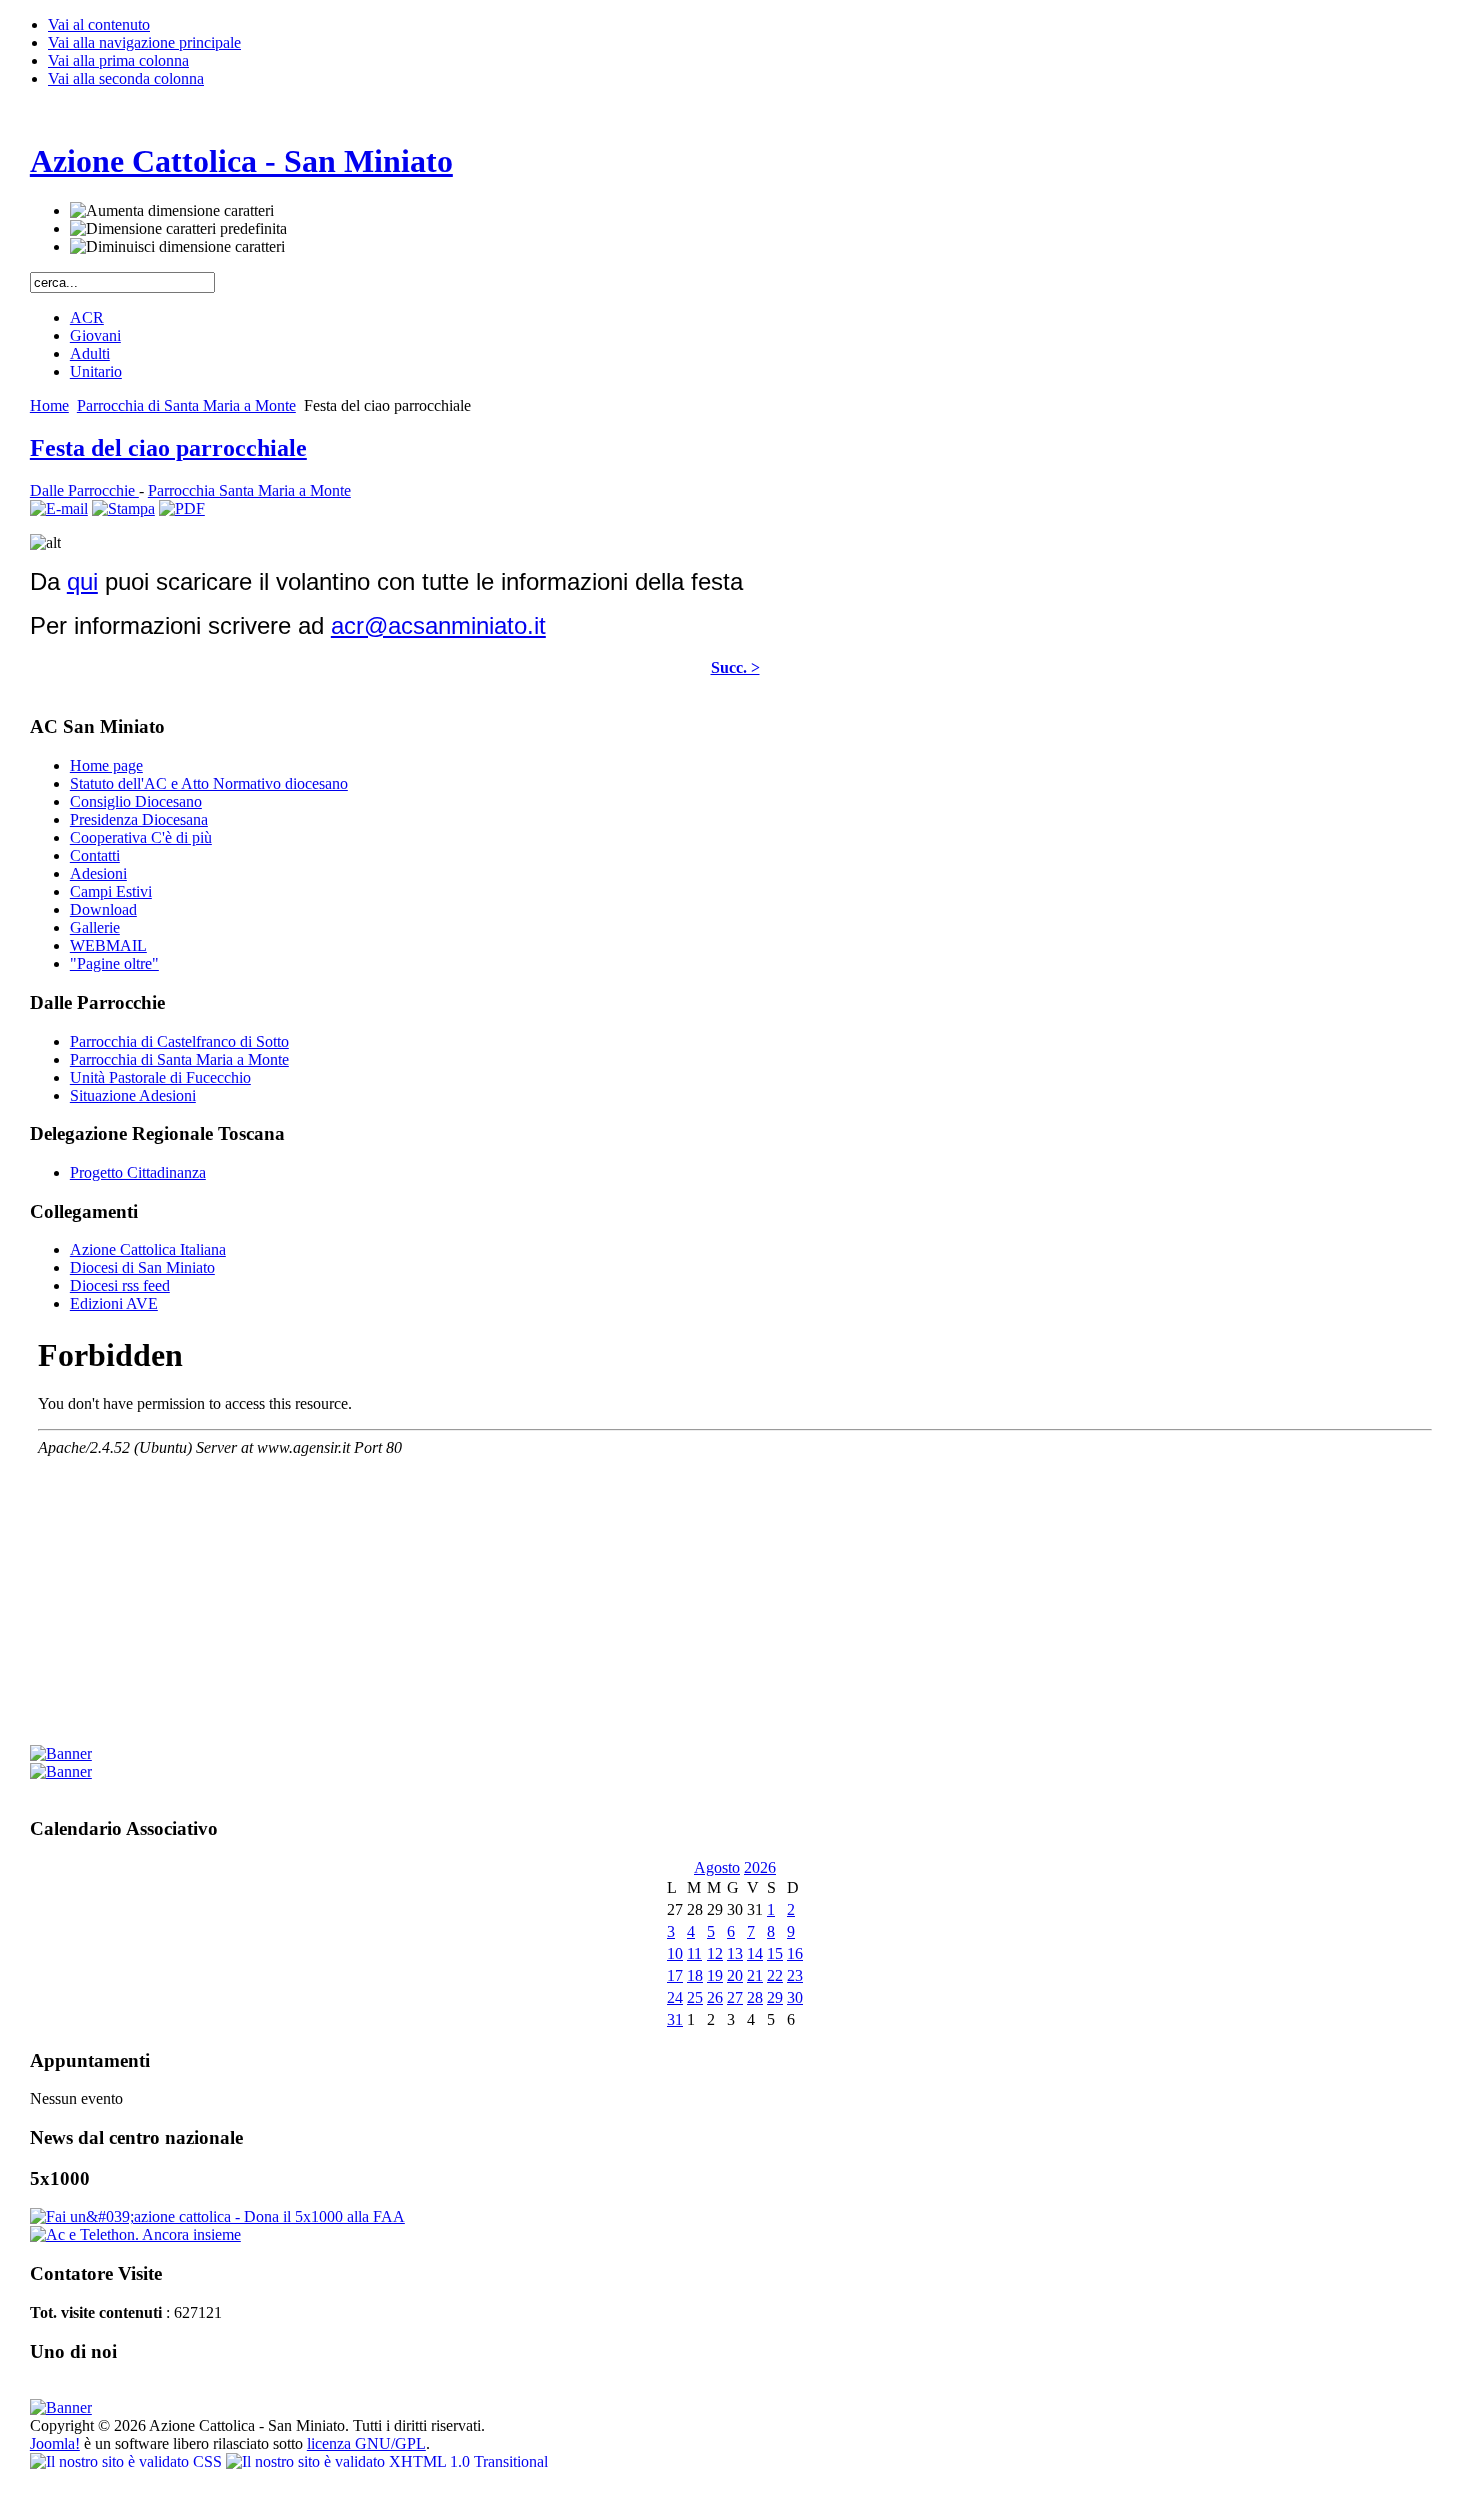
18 (695, 1975)
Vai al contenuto (99, 24)
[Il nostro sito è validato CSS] (128, 2461)
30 (795, 1997)
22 (775, 1975)
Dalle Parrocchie (84, 490)
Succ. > (735, 667)
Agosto (717, 1867)
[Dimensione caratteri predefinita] (178, 229)
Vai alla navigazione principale (144, 42)
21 (755, 1975)
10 (675, 1953)
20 (735, 1975)
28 (755, 1997)
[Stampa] (123, 508)
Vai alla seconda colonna (126, 78)
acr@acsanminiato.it (438, 625)
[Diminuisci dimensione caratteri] (177, 247)
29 (775, 1997)
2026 (760, 1867)
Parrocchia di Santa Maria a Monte (186, 405)
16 (795, 1953)
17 (675, 1975)
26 (715, 1997)
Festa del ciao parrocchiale (168, 448)
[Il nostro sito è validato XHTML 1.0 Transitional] (387, 2461)
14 (755, 1953)
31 (675, 2019)
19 (715, 1975)
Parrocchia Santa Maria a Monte (249, 490)
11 (694, 1953)
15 (775, 1953)
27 (735, 1997)
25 (695, 1997)
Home (49, 405)
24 (675, 1997)
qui (82, 581)
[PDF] (182, 508)
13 (735, 1953)
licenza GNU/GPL (366, 2443)
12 (715, 1953)
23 (795, 1975)
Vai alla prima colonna (118, 60)
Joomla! (55, 2443)
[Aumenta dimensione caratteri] (172, 211)
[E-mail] (59, 508)
